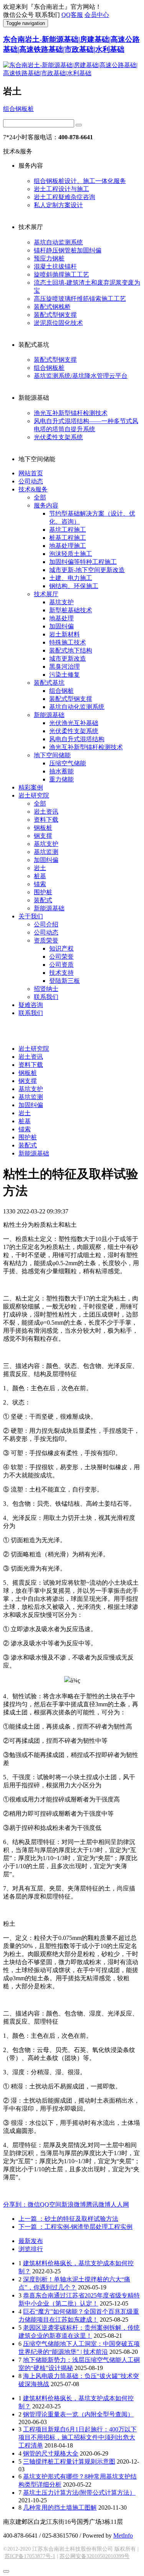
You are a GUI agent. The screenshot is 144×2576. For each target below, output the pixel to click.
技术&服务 (33, 489)
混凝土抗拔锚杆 (55, 266)
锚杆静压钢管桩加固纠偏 (68, 250)
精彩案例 (31, 787)
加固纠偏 (61, 626)
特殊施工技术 (68, 642)
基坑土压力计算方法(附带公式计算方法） (79, 2493)
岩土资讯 (46, 812)
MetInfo (123, 2536)
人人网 (120, 2204)
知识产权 (61, 948)
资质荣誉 (46, 940)
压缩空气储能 (68, 763)
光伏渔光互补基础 (74, 723)
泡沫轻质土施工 (71, 554)
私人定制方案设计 (58, 205)
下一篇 (75, 2227)
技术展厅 (46, 594)
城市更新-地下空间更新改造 (87, 570)
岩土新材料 (65, 634)
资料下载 (46, 820)
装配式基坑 (49, 683)
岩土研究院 (34, 795)
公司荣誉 (61, 957)
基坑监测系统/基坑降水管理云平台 (81, 376)
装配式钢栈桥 (52, 307)
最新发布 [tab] (31, 2241)
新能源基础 (49, 715)
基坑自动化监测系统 (77, 707)
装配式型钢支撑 (55, 315)
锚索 (40, 884)
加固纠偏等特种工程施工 (83, 562)
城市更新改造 (68, 658)
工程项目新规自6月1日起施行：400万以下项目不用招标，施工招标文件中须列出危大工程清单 (78, 2437)
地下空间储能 (52, 755)
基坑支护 (61, 602)
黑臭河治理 (65, 667)
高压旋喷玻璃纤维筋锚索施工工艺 (80, 299)
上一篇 (68, 2219)
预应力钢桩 (49, 258)
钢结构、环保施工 (74, 586)
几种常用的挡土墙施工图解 (60, 2508)
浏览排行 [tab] (31, 2249)
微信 (34, 2204)
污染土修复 (65, 675)
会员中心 (97, 15)
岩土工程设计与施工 (61, 189)
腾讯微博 (98, 2204)
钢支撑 (43, 836)
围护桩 (43, 892)
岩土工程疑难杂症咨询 (65, 197)
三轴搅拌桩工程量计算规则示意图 (69, 2461)
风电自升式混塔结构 (77, 739)
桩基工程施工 (68, 538)
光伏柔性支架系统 (58, 437)
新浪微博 (74, 2204)
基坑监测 (46, 852)
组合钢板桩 (18, 109)
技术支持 (61, 973)
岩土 (40, 868)
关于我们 (31, 916)
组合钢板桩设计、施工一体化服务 (80, 181)
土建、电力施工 (71, 578)
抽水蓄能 (61, 771)
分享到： (15, 2204)
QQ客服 (72, 15)
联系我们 (46, 997)
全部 (40, 497)
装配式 (43, 900)
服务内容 (46, 505)
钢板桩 (43, 828)
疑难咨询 (31, 1005)
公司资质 (61, 965)
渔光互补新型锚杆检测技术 (71, 413)
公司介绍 (46, 924)
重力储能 (61, 779)
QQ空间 (51, 2204)
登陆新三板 (65, 981)
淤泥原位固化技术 (58, 323)
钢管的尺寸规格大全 (51, 2453)
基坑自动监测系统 (58, 242)
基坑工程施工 (68, 530)
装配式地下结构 (71, 650)
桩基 (40, 876)
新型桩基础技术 (71, 610)
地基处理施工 (68, 546)
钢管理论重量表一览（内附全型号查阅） (78, 2414)
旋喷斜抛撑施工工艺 (61, 274)
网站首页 (31, 473)
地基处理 (61, 618)
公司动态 (31, 481)
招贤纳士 (46, 989)
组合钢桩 (61, 691)
